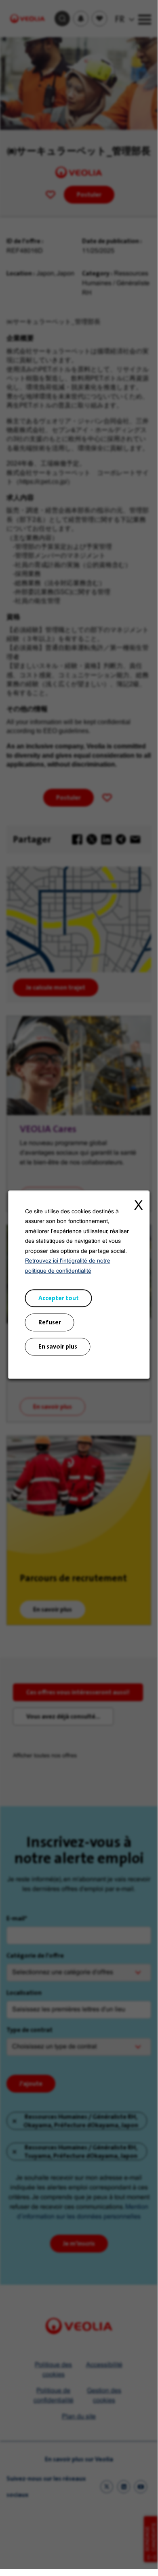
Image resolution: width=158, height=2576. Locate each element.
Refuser (50, 1322)
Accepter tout (59, 1298)
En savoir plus (58, 1346)
